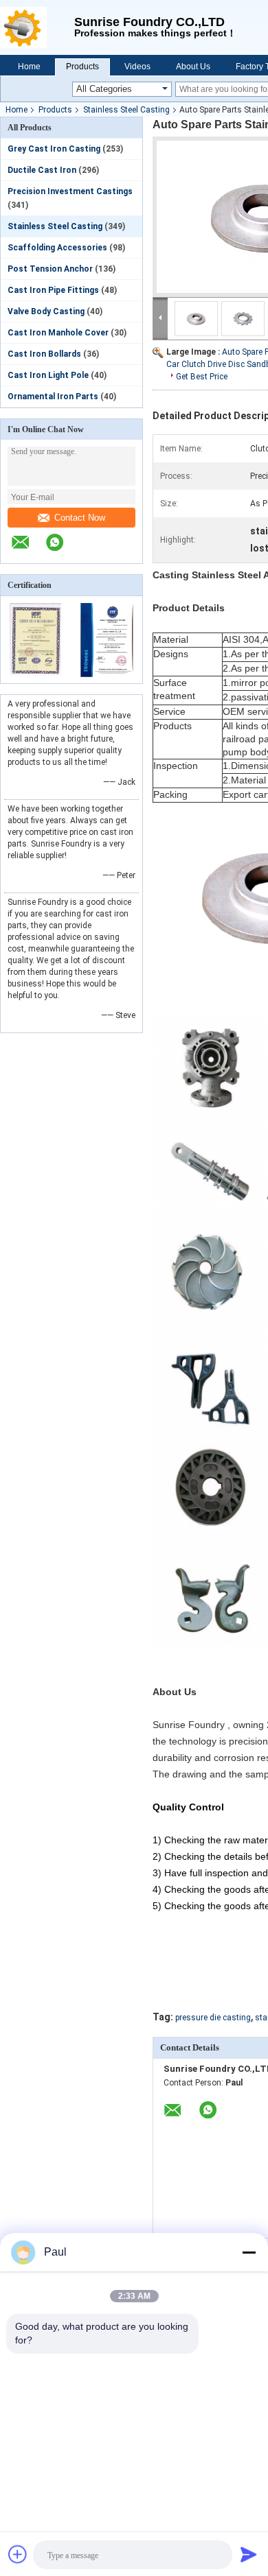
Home (29, 67)
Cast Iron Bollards (44, 354)
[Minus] (249, 2252)
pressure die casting (213, 2018)
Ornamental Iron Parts (53, 397)
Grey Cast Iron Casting (54, 149)
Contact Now (80, 518)
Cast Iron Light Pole (48, 375)
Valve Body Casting (46, 311)
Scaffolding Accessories (57, 248)
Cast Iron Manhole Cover (58, 333)
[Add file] (18, 2554)
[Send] (249, 2554)
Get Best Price (202, 377)
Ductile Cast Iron (42, 170)
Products (82, 67)
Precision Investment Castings (70, 191)
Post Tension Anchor (50, 269)
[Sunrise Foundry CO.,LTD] (37, 27)
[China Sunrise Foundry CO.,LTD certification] (36, 674)
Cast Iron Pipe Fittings (53, 290)
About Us (193, 67)
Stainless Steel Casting (126, 110)
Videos (137, 67)
